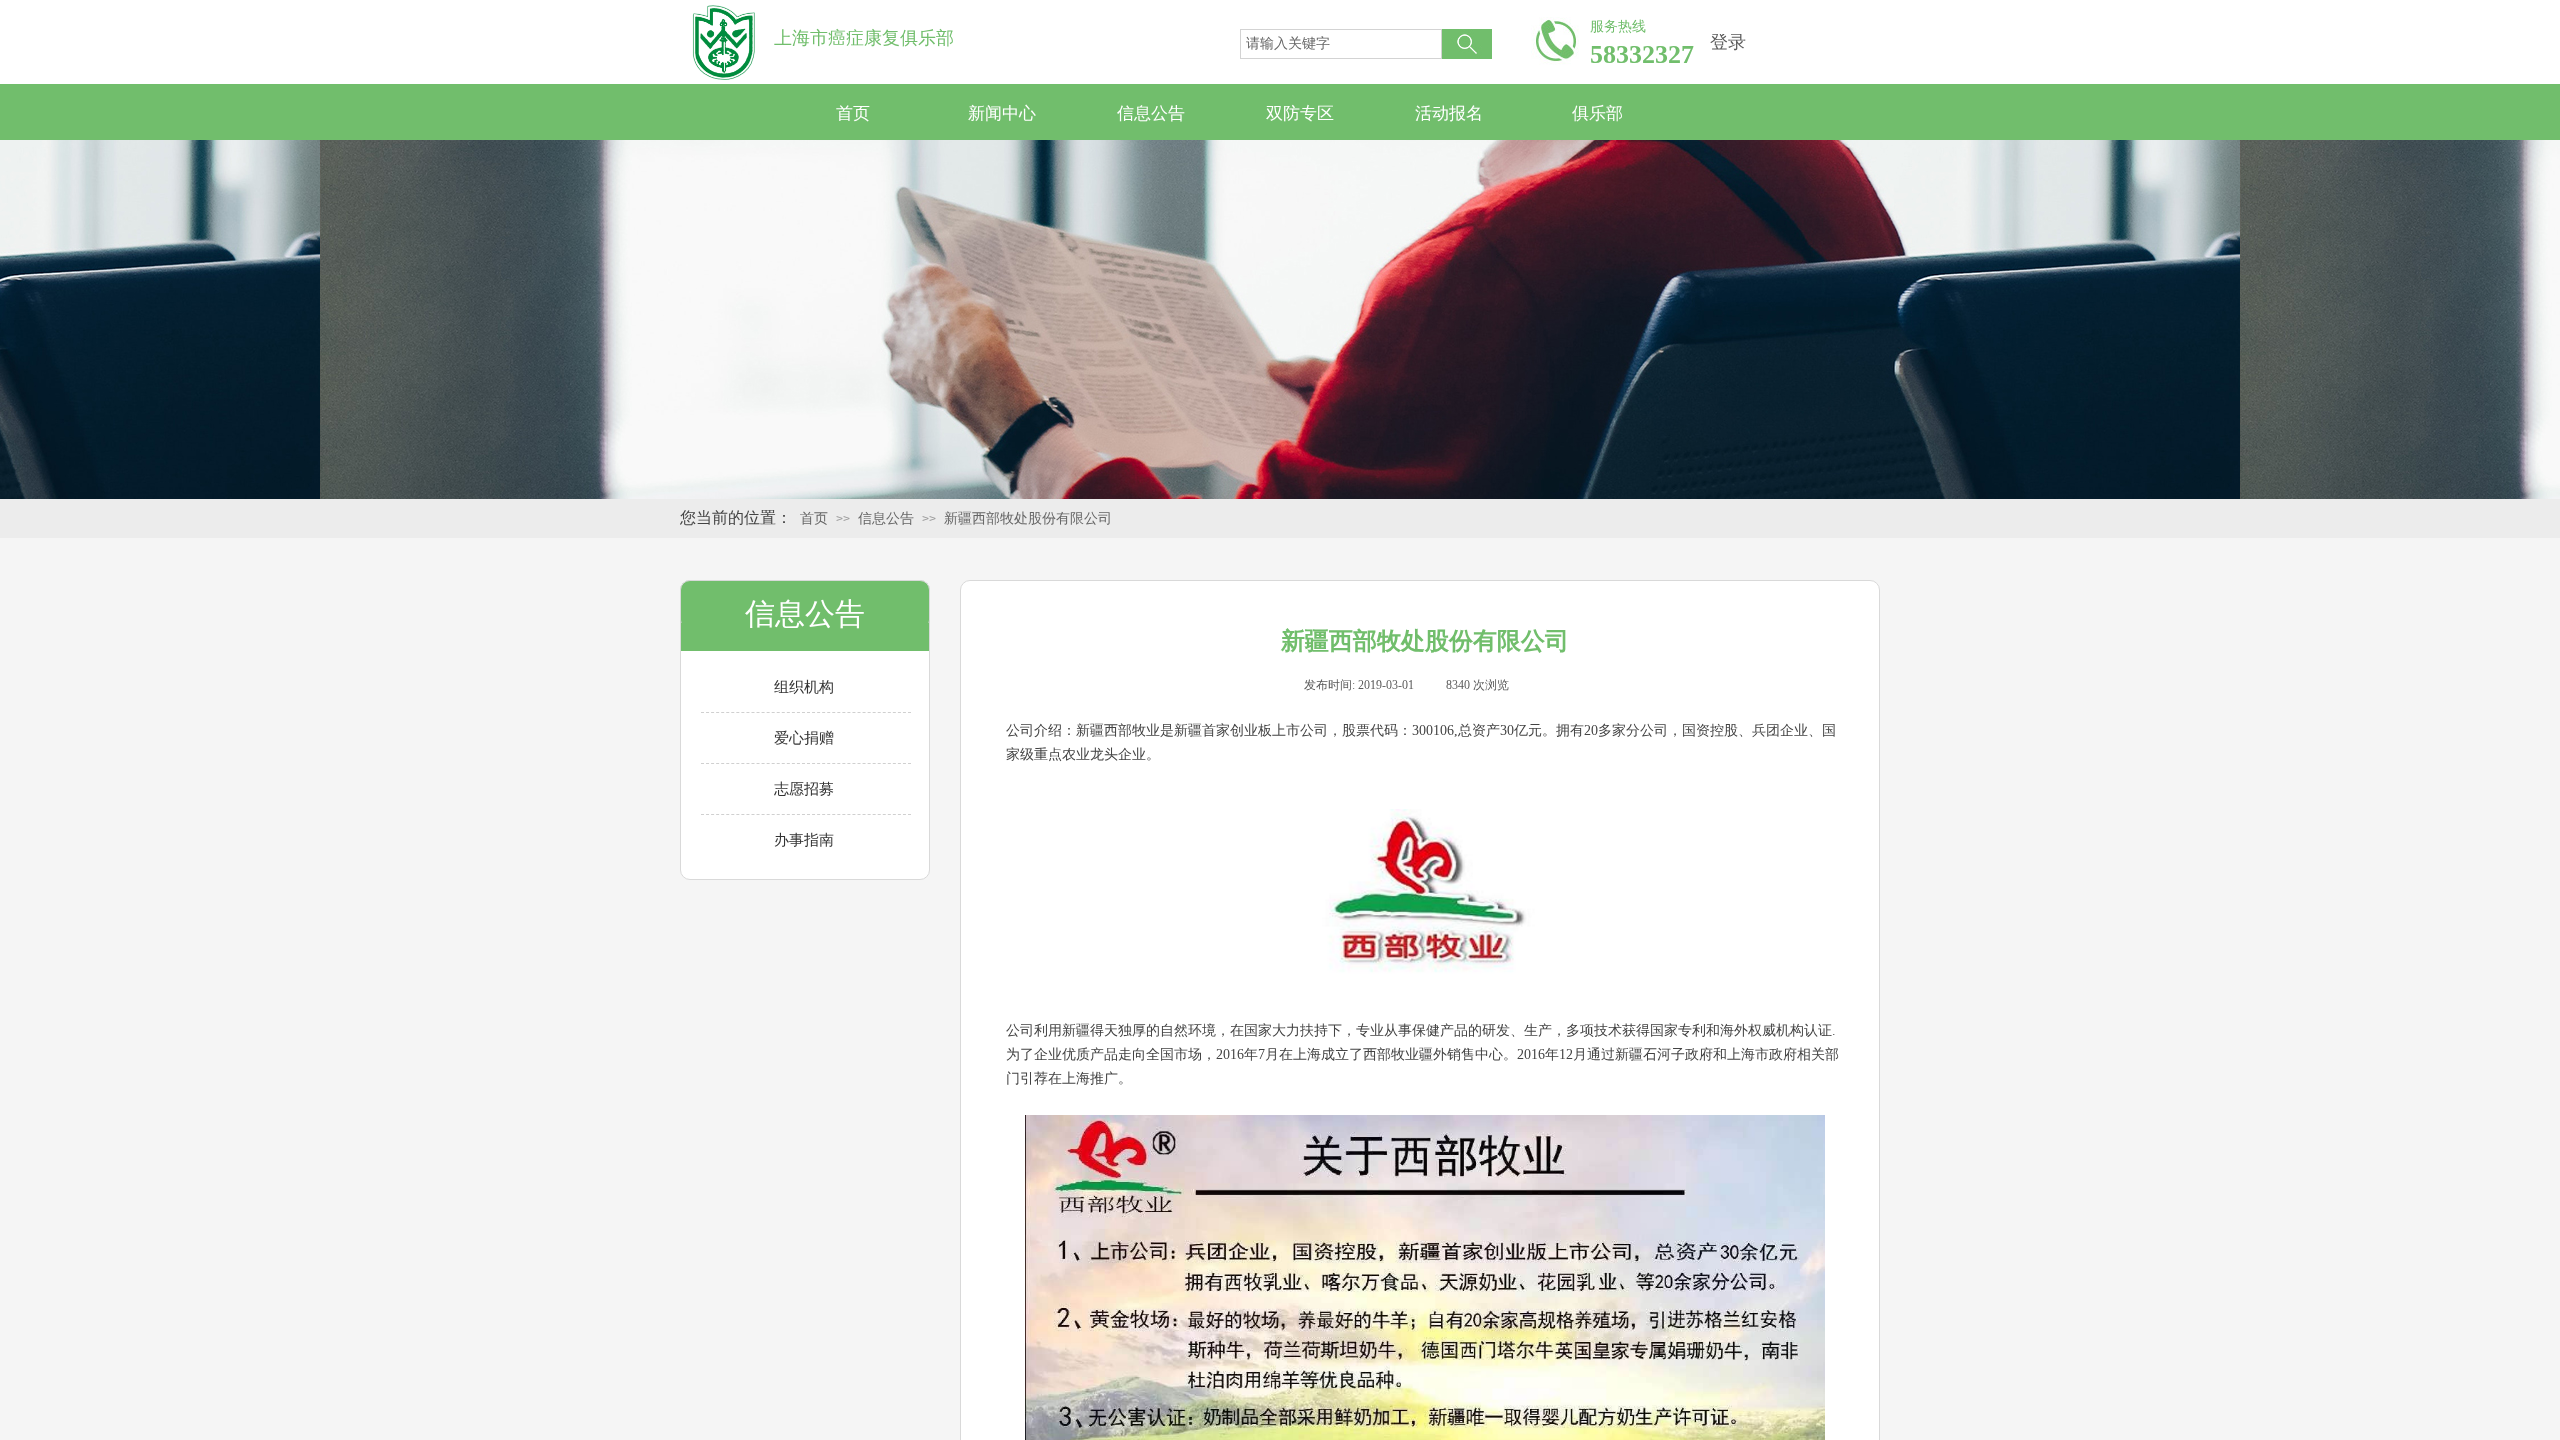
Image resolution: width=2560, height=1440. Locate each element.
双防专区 (1300, 113)
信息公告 (1151, 113)
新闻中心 (1002, 113)
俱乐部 (1597, 113)
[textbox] (1341, 44)
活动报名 (1449, 113)
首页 (853, 113)
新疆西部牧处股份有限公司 (1028, 518)
